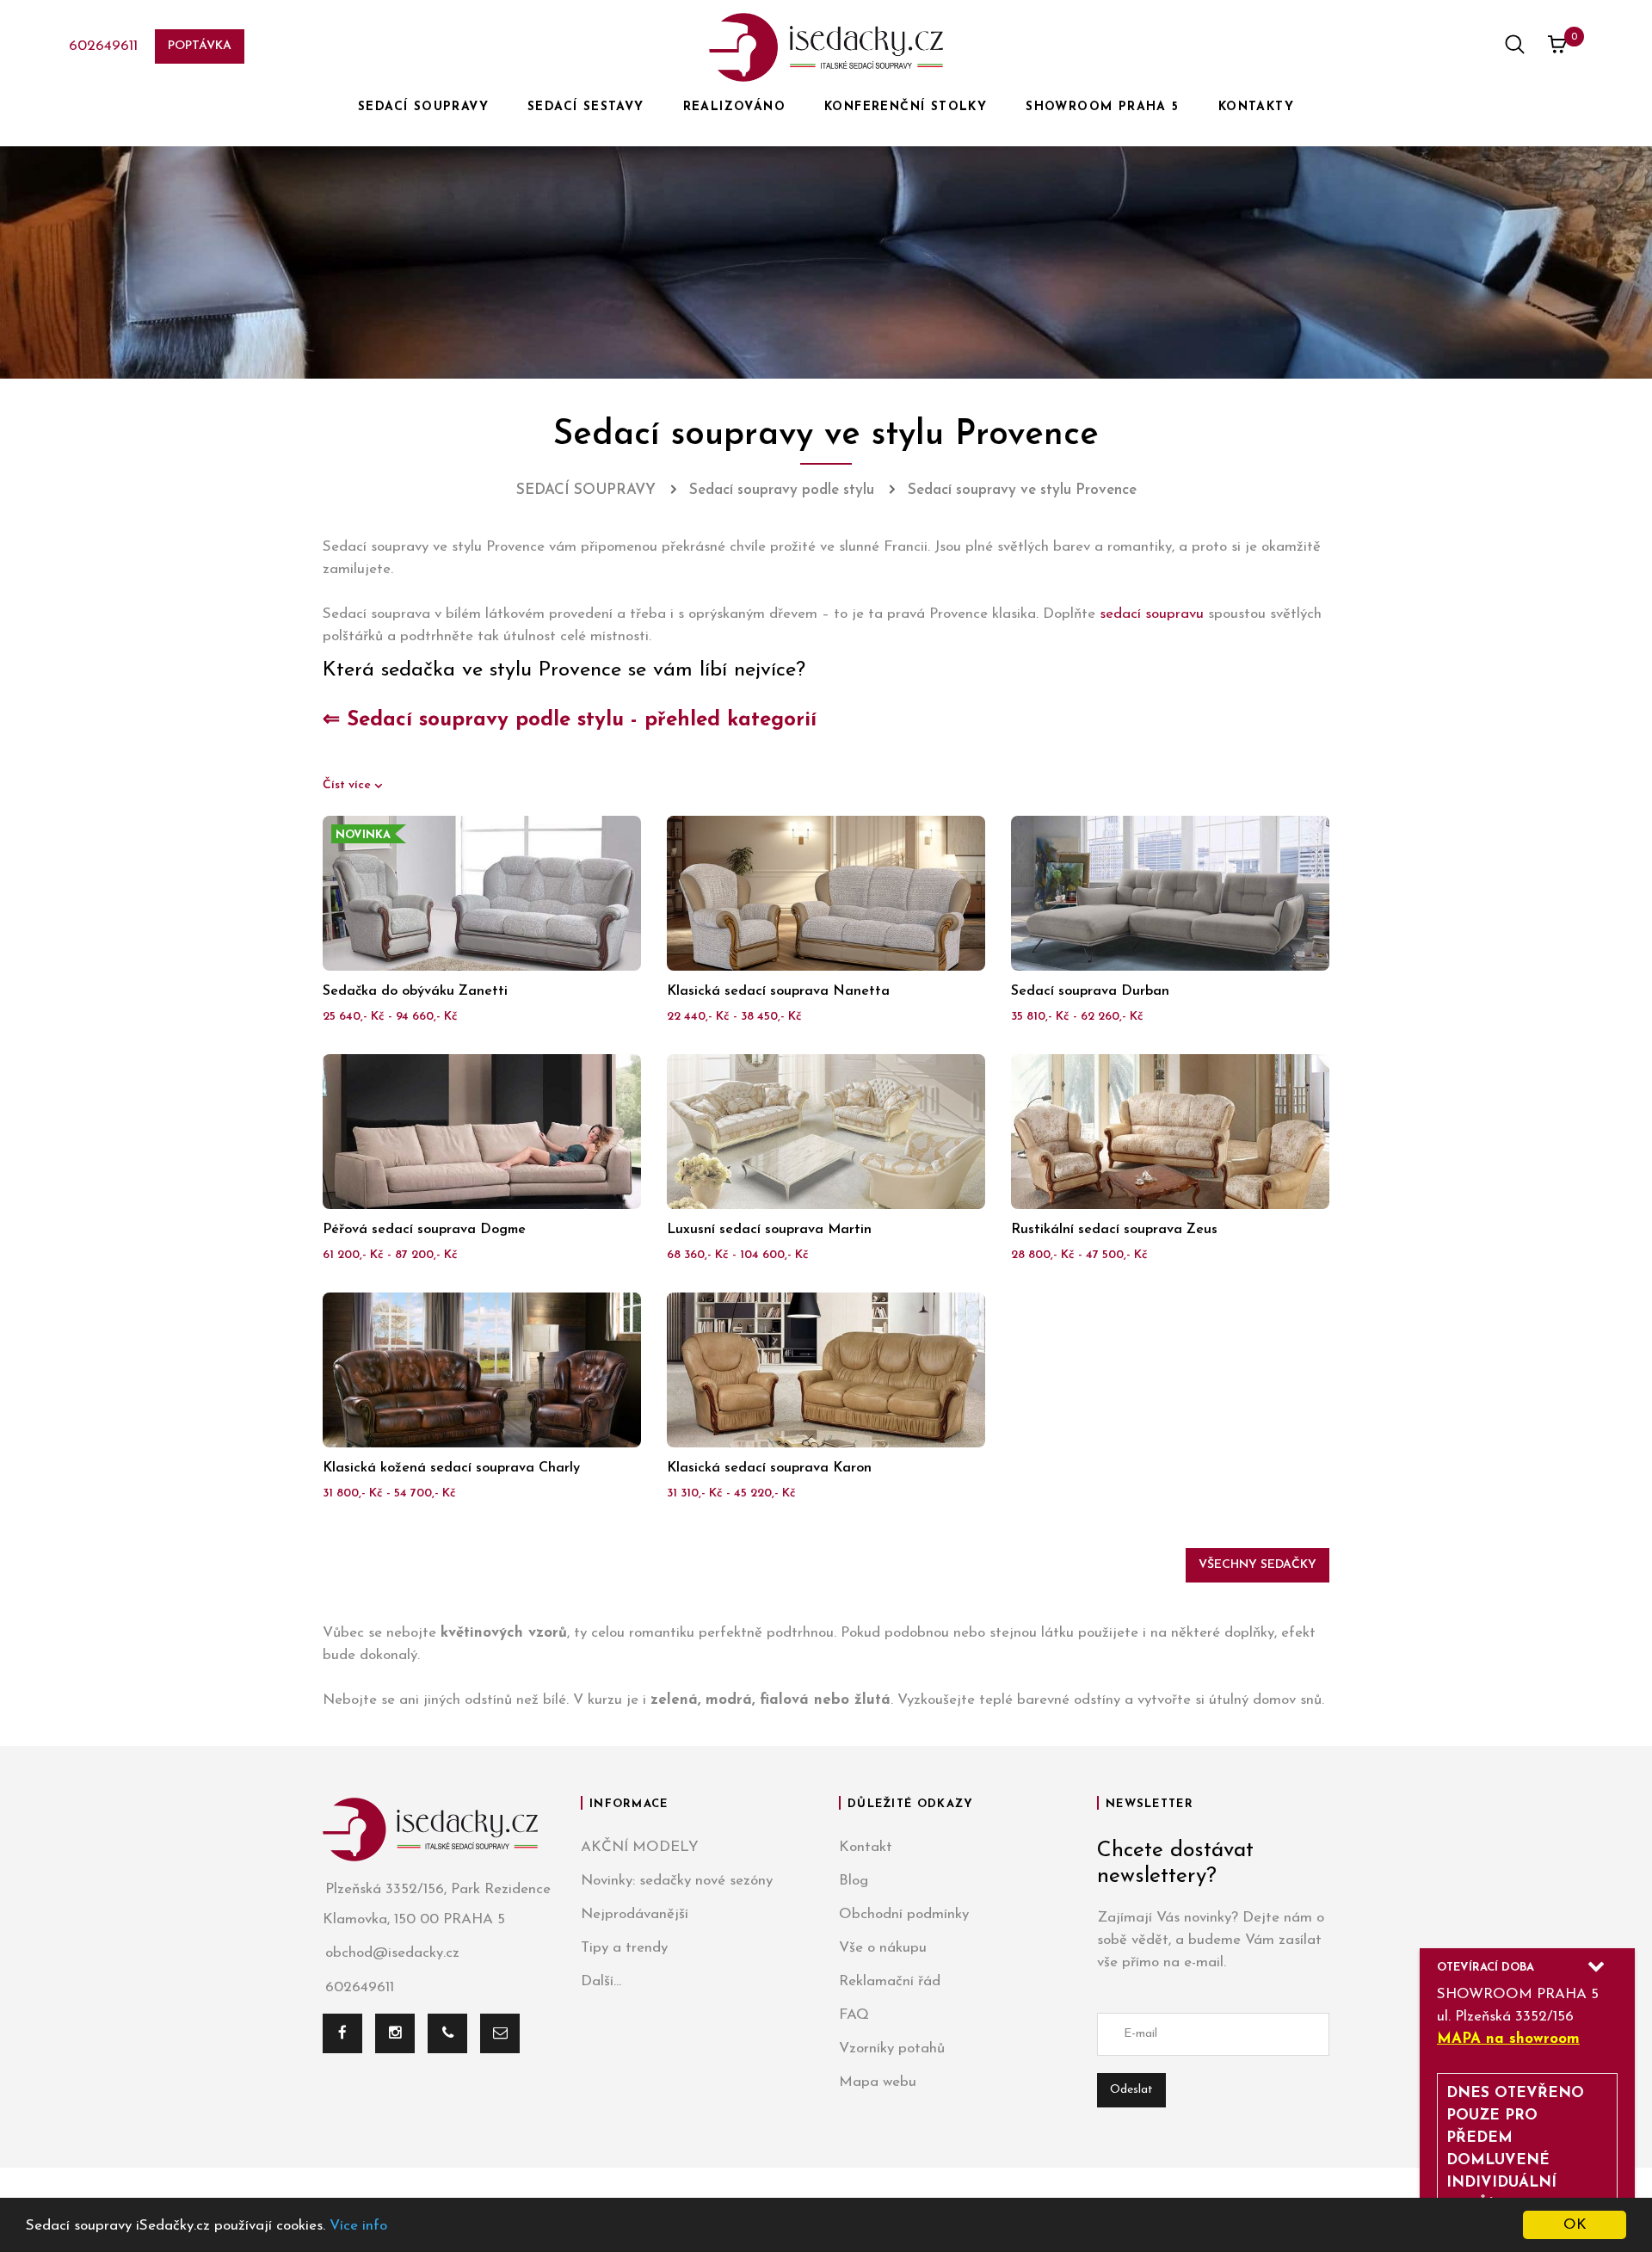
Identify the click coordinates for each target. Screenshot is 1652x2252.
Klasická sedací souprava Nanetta (778, 991)
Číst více (348, 785)
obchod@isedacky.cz (392, 1953)
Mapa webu (878, 2082)
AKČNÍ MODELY (640, 1847)
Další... (601, 1981)
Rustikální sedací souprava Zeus (1114, 1230)
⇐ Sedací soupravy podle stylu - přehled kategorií (570, 720)
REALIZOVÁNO (734, 107)
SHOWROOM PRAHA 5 (1102, 107)
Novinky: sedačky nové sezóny (677, 1881)
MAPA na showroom (1508, 2039)
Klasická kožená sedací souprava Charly (451, 1468)
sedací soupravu (1152, 614)
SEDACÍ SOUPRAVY (423, 107)
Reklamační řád (890, 1981)
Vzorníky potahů (892, 2048)
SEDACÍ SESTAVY (586, 107)
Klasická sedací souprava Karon (769, 1468)
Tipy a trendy (624, 1948)
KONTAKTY (1256, 107)
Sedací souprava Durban (1090, 991)
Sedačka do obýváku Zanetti (415, 991)
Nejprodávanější (635, 1914)
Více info (358, 2226)
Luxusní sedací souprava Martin (769, 1230)
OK (1575, 2225)
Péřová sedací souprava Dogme (424, 1230)
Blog (854, 1881)
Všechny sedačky (1257, 1565)
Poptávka (200, 46)
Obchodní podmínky (904, 1914)
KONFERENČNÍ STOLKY (906, 107)
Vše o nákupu (883, 1948)
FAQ (854, 2015)
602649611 (103, 46)
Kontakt (866, 1847)
